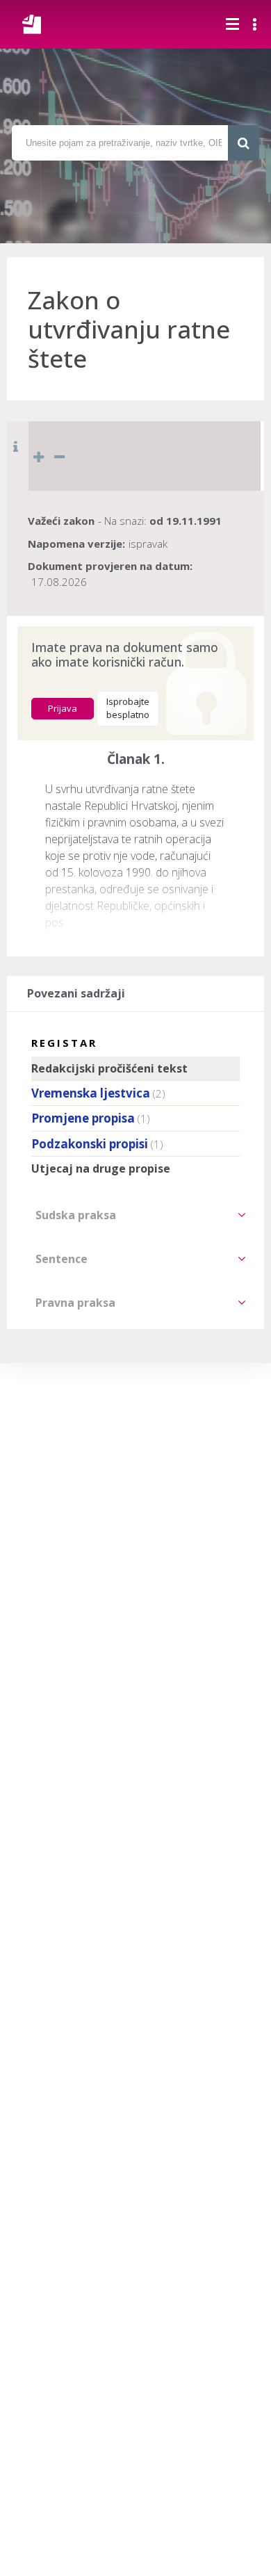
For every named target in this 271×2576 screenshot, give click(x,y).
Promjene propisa (83, 1118)
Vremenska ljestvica (91, 1093)
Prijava (63, 708)
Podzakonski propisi (90, 1144)
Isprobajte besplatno (128, 708)
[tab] (135, 1215)
